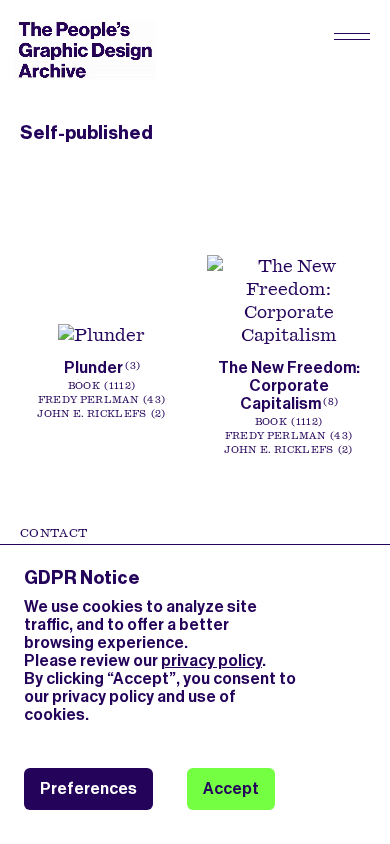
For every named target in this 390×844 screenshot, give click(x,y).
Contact (53, 533)
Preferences (88, 788)
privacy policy (211, 660)
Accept (231, 788)
